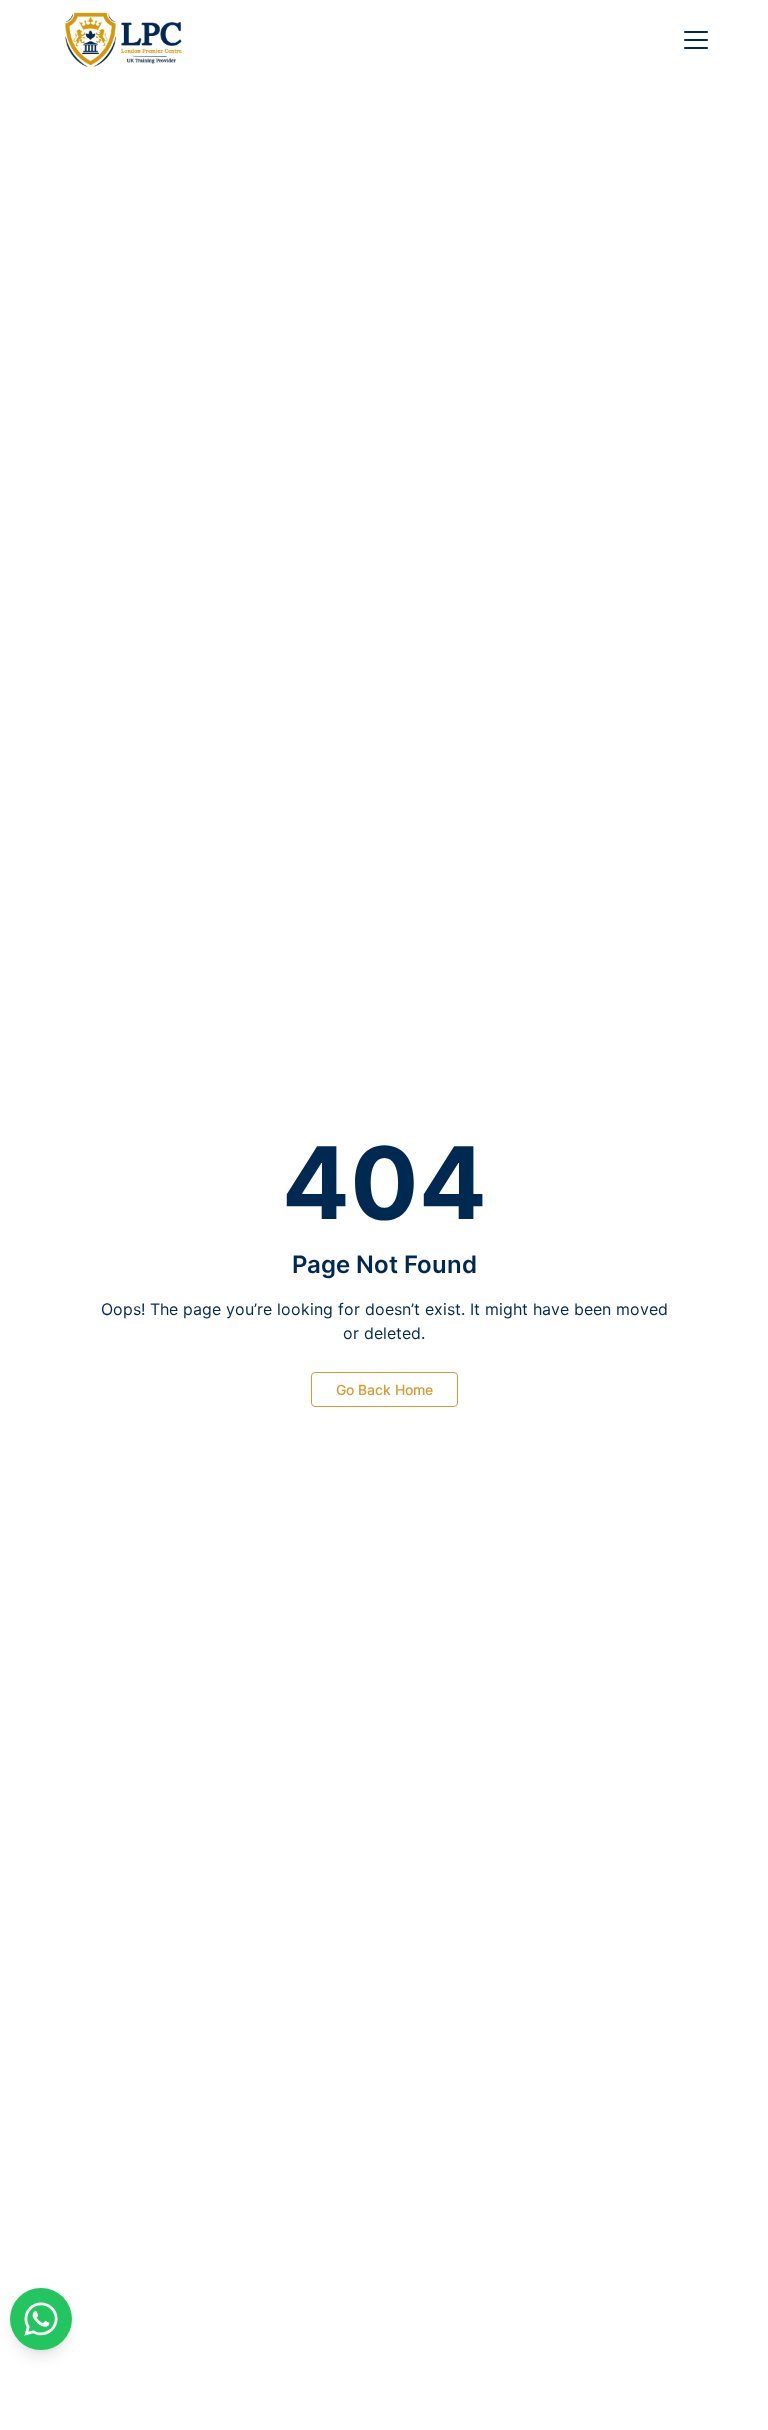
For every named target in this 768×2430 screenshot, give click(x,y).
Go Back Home (384, 1389)
